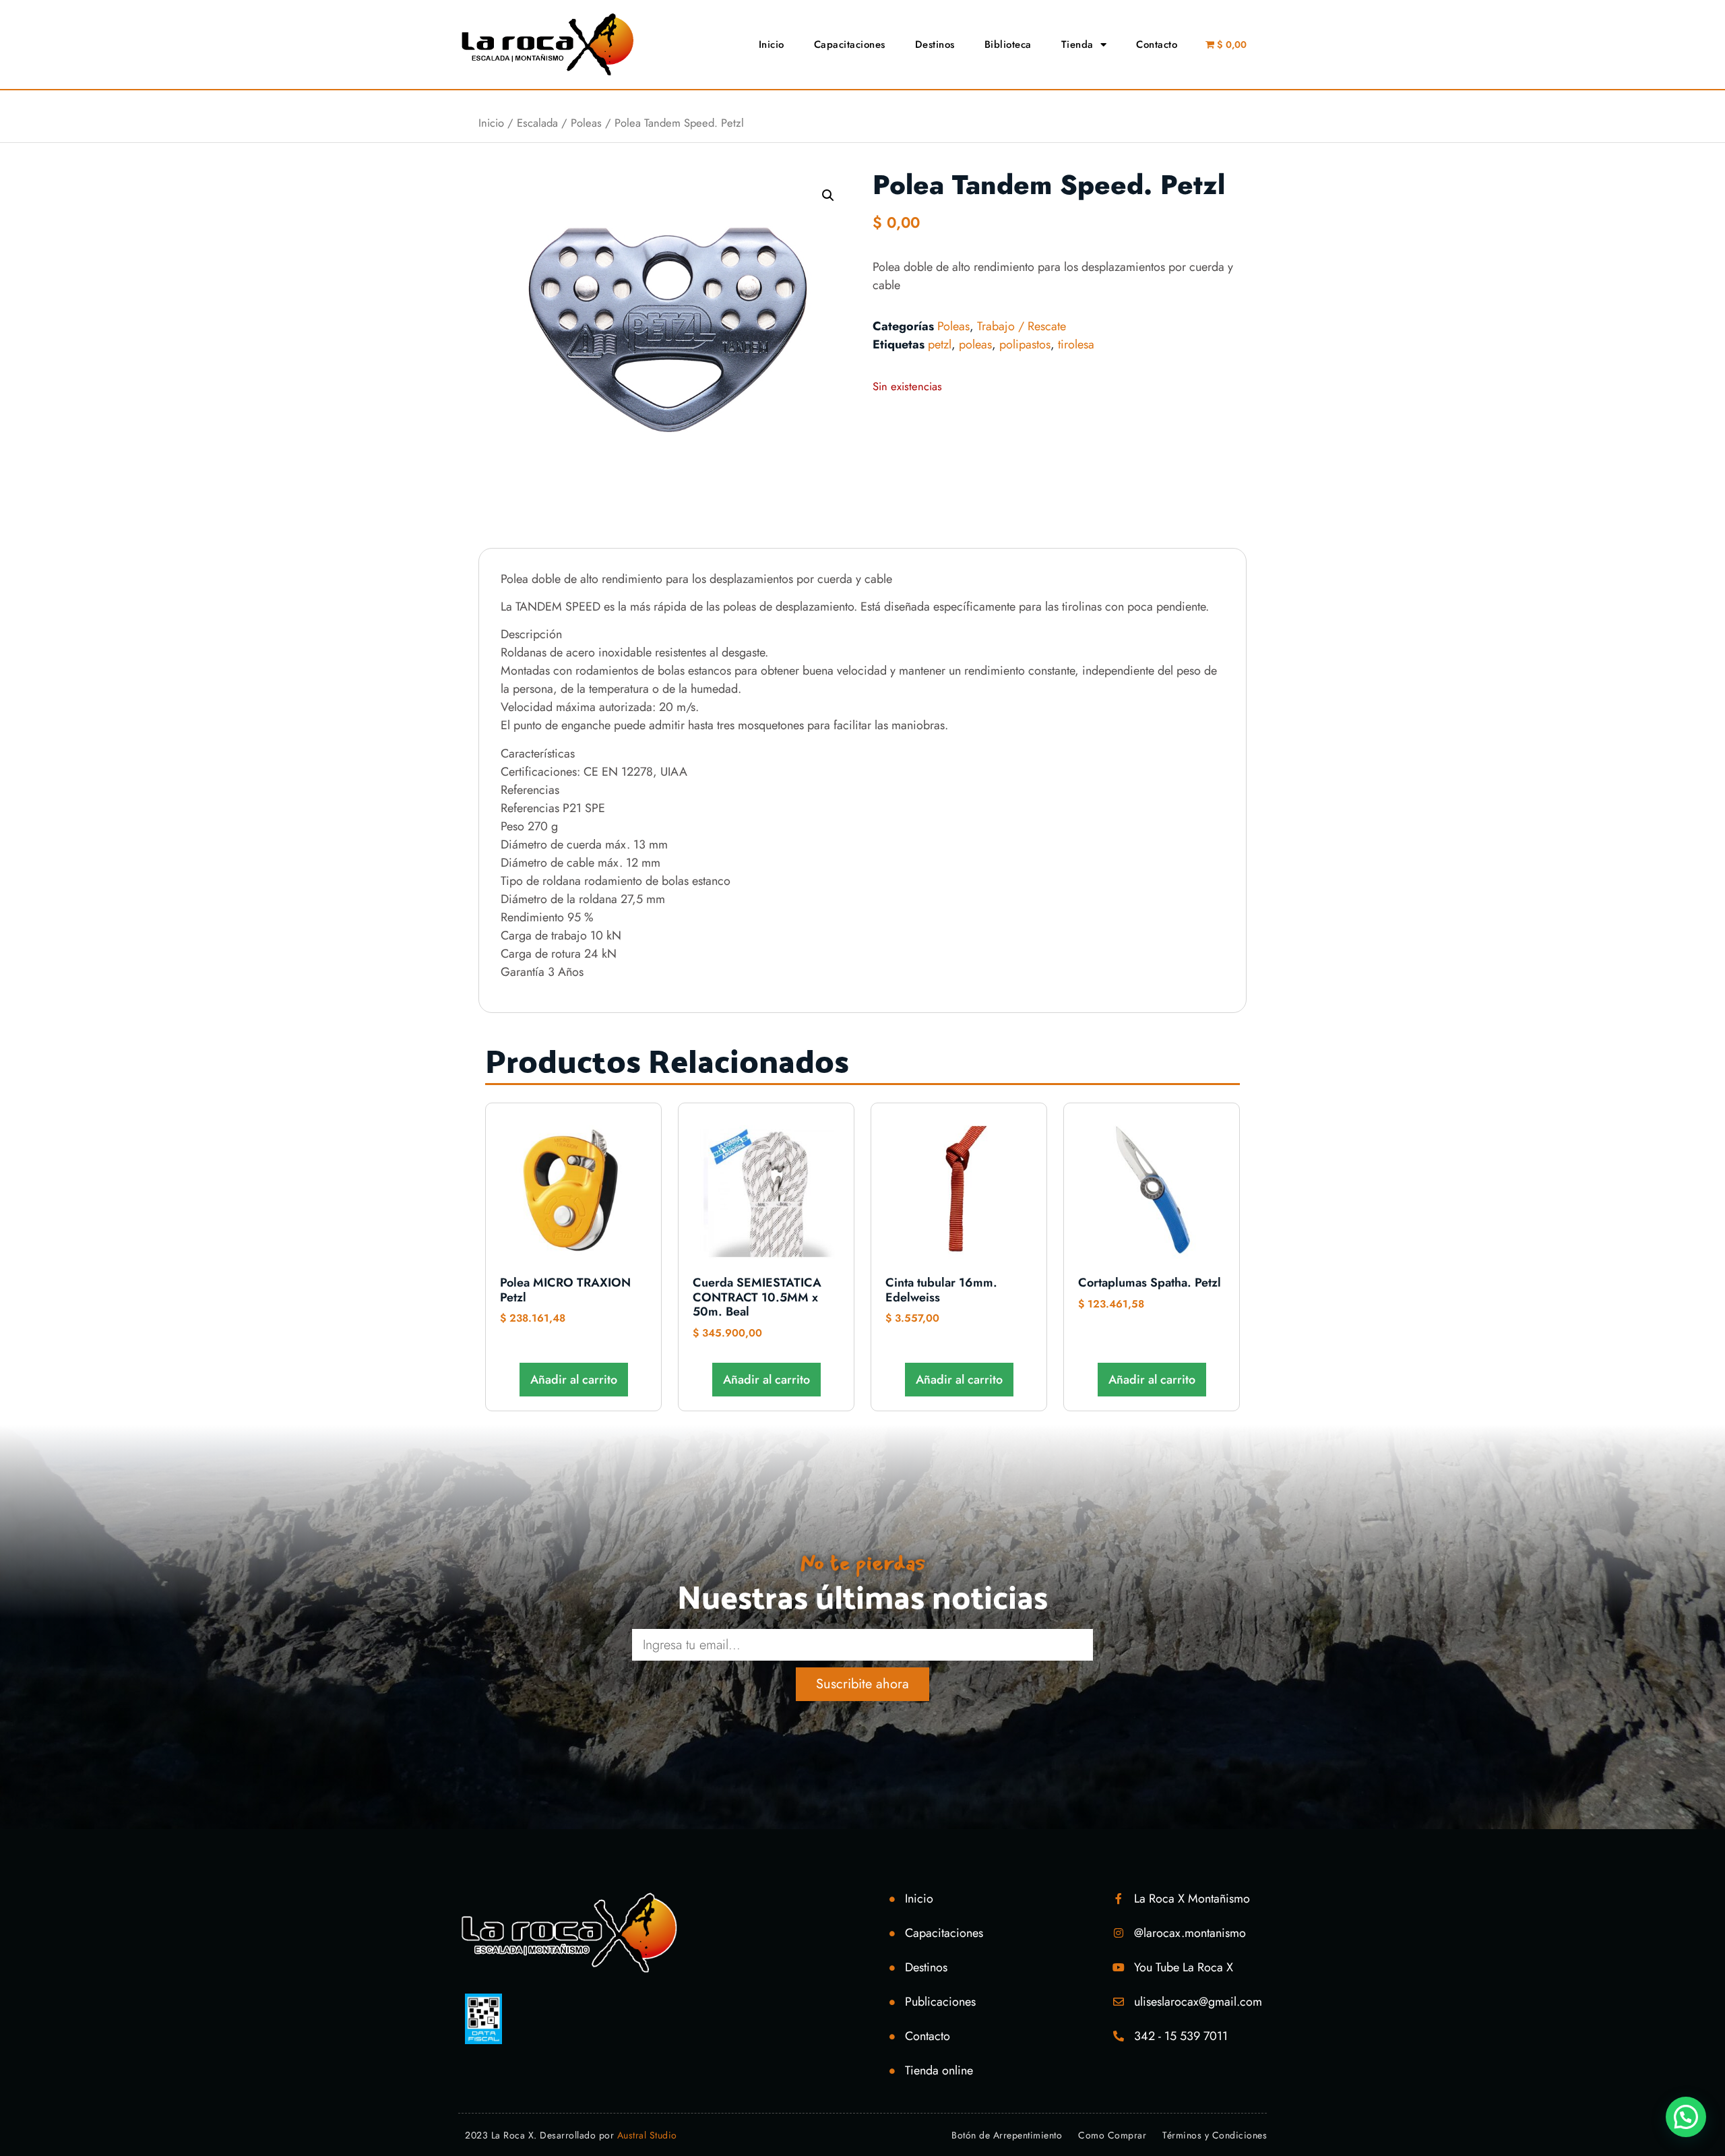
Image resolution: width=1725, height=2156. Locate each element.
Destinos (935, 44)
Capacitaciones (850, 44)
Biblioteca (1008, 44)
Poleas (586, 123)
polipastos (1025, 344)
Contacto (1157, 44)
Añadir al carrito (574, 1380)
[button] (828, 195)
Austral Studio (647, 2135)
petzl (940, 344)
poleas (975, 344)
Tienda (1077, 44)
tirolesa (1076, 344)
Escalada (537, 123)
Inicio (772, 44)
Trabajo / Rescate (1022, 326)
